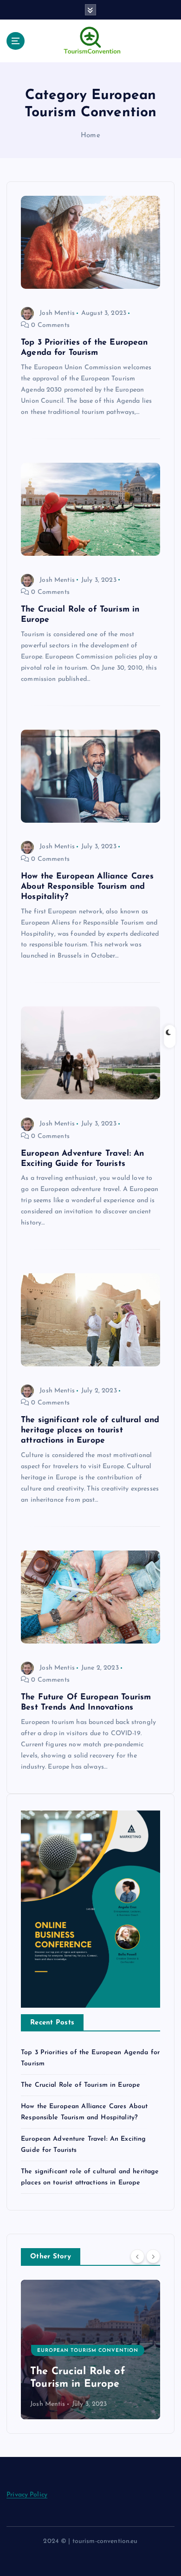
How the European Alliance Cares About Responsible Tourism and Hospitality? (87, 887)
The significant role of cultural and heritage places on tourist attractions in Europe (90, 1430)
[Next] (153, 2256)
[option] (90, 2350)
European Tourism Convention (88, 2325)
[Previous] (137, 2256)
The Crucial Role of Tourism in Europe (81, 2085)
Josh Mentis (57, 313)
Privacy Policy (27, 2495)
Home (90, 136)
